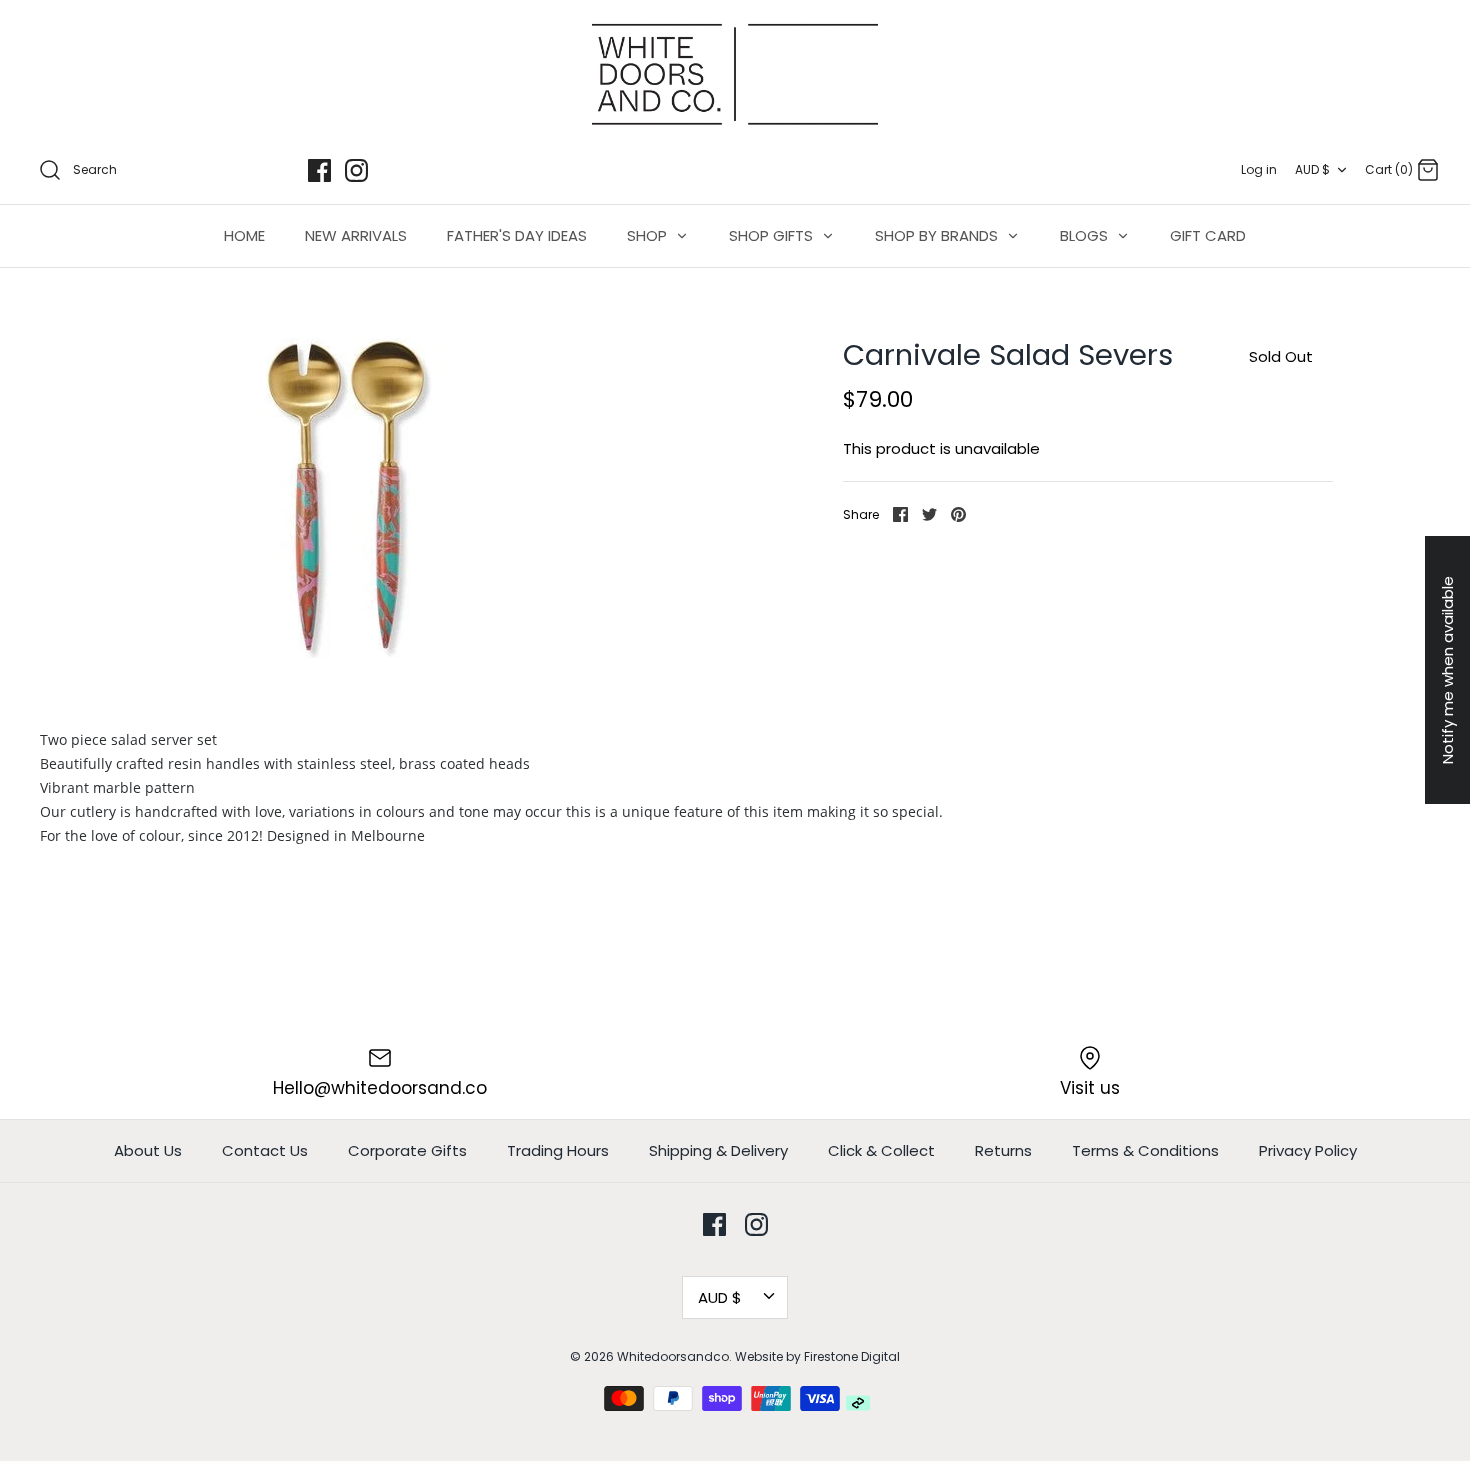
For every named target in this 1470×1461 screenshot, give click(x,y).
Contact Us (265, 1150)
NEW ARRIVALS (356, 235)
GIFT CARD (1208, 235)
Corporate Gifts (407, 1150)
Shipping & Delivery (718, 1150)
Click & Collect (881, 1150)
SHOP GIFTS (773, 235)
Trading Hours (558, 1150)
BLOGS (1086, 235)
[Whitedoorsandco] (735, 74)
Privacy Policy (1308, 1150)
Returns (1003, 1150)
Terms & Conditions (1145, 1150)
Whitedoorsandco (673, 1356)
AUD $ (1312, 169)
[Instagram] (356, 170)
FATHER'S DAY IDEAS (517, 235)
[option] (346, 498)
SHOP (649, 235)
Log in (1259, 169)
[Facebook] (319, 170)
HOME (244, 235)
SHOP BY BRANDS (938, 235)
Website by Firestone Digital (817, 1356)
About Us (148, 1150)
